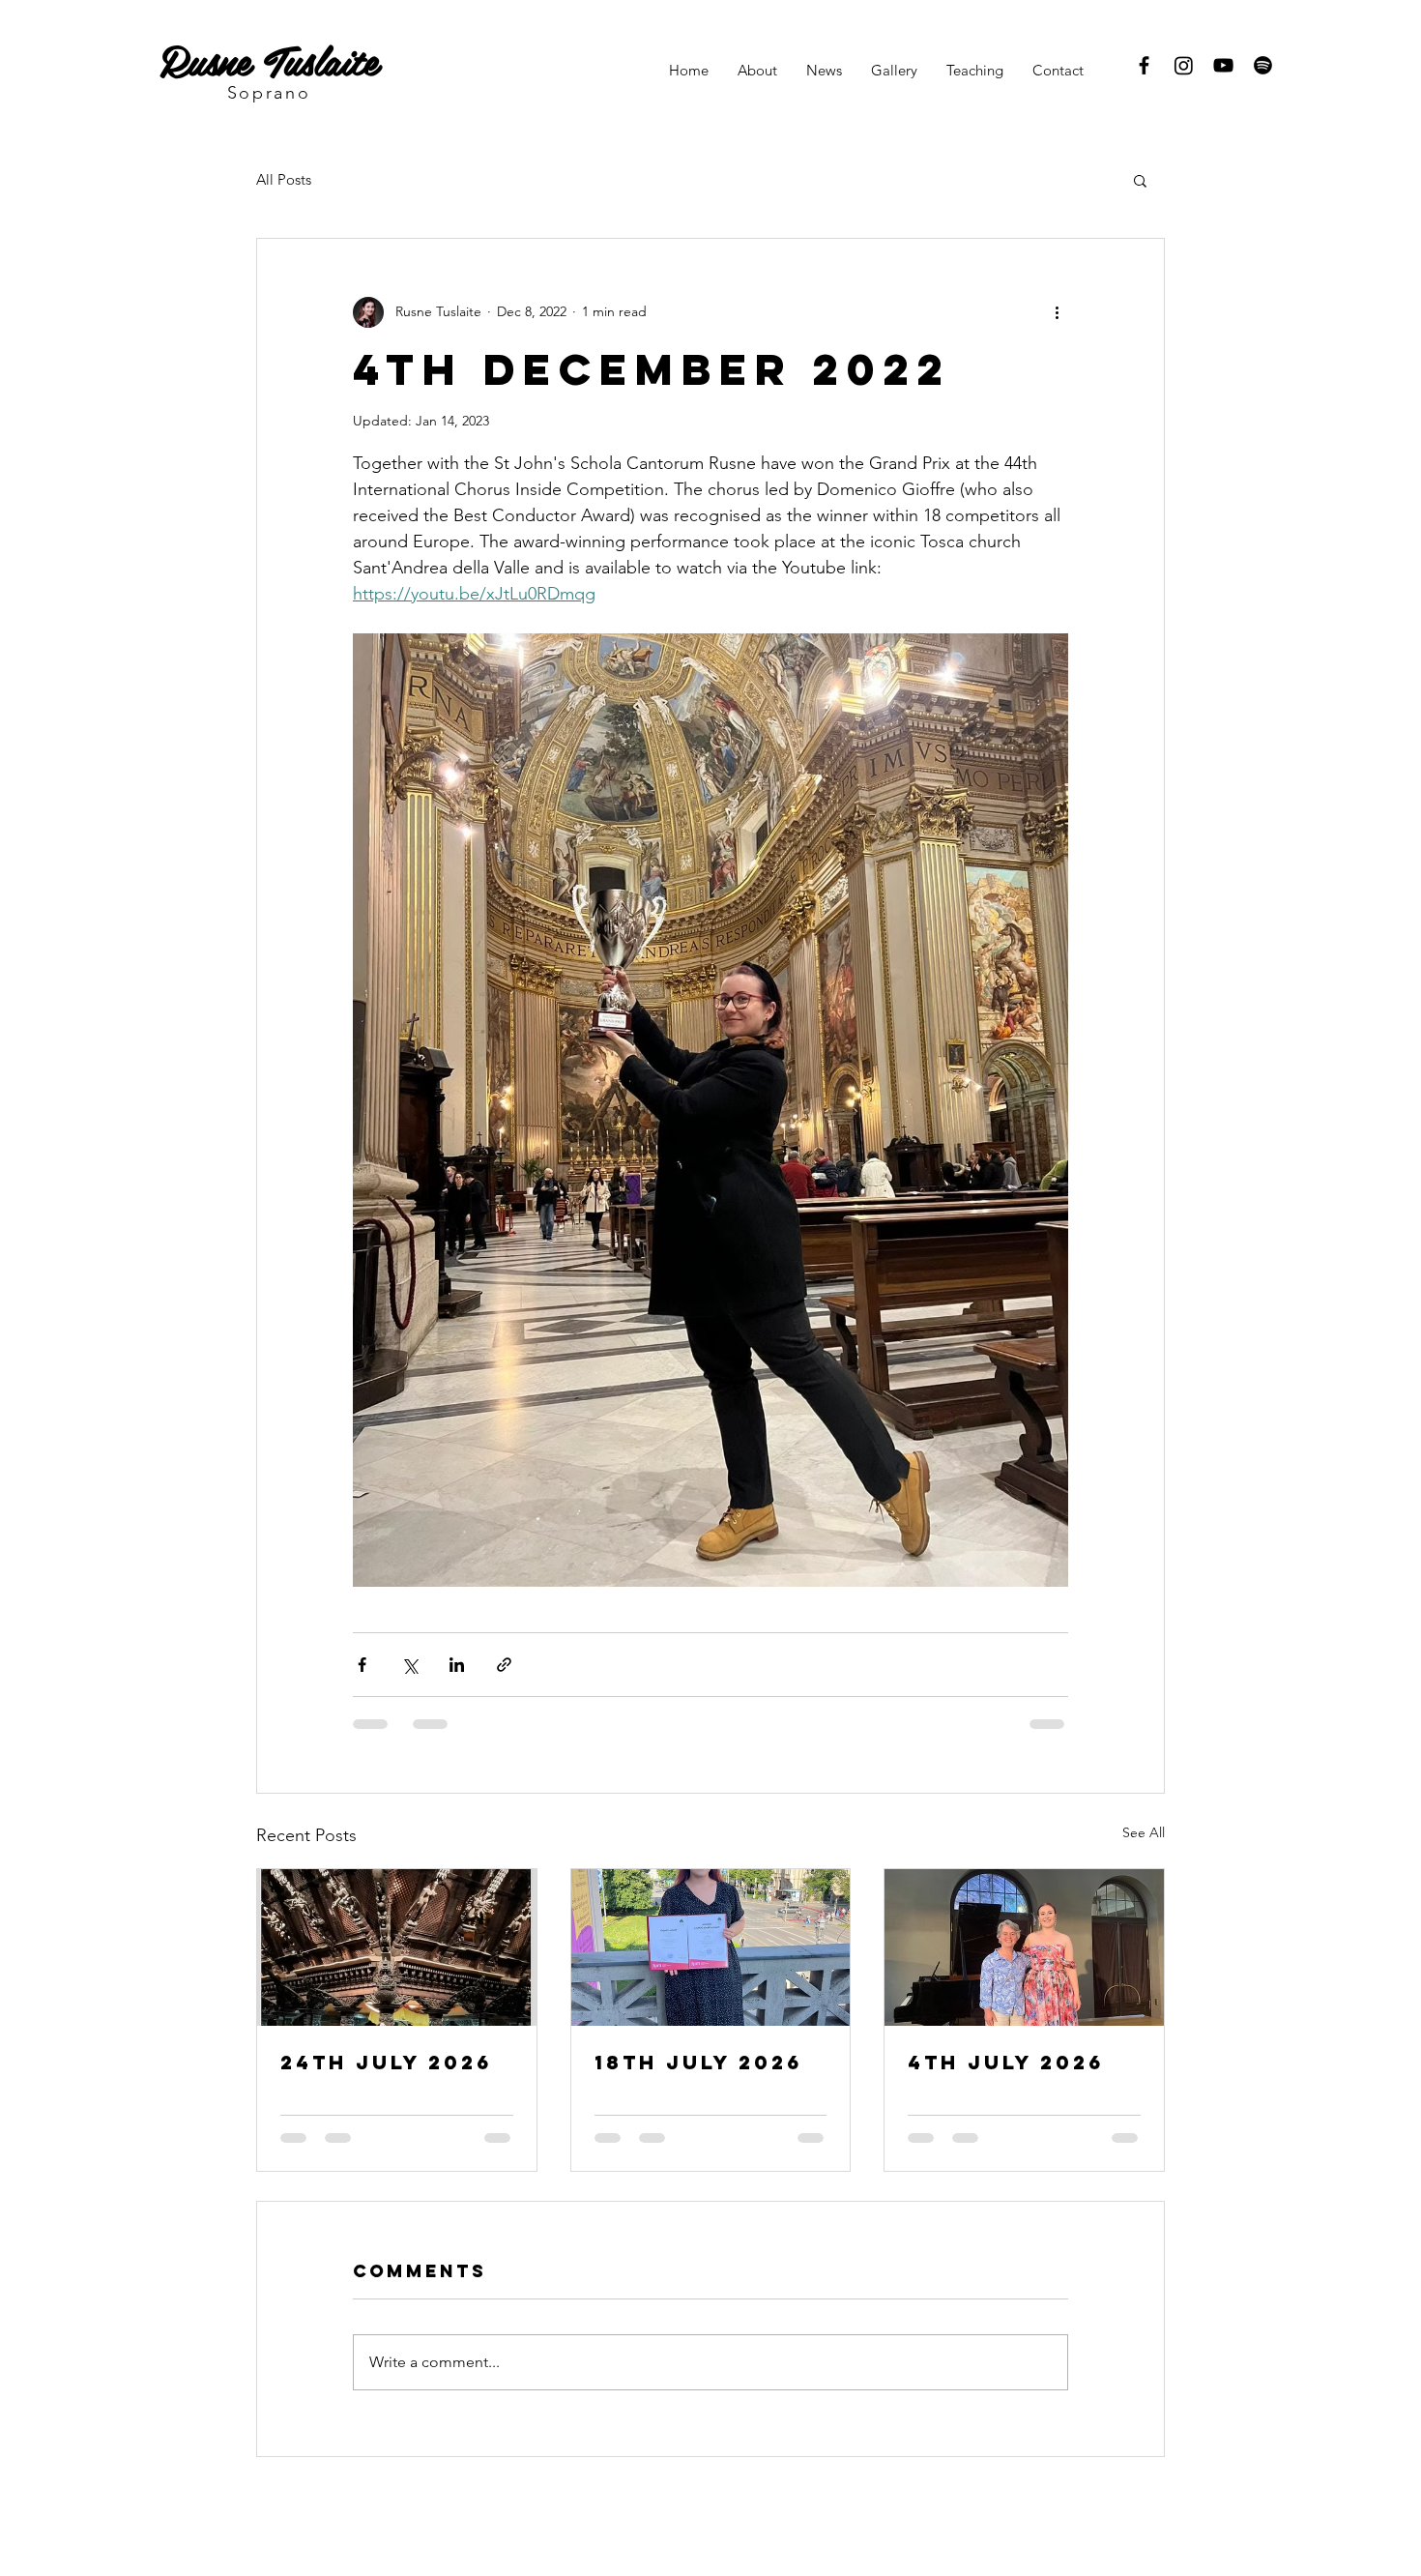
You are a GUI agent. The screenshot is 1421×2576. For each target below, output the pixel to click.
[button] (1140, 180)
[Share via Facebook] (362, 1665)
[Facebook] (1144, 65)
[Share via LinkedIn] (457, 1665)
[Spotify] (1263, 65)
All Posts (284, 179)
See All (1144, 1832)
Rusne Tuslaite (269, 59)
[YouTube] (1223, 65)
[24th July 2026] (397, 1947)
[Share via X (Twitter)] (409, 1665)
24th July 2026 (386, 2062)
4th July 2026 (1006, 2062)
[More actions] (1057, 312)
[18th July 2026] (711, 1947)
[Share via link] (504, 1665)
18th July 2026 (698, 2062)
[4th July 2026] (1024, 1947)
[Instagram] (1184, 65)
